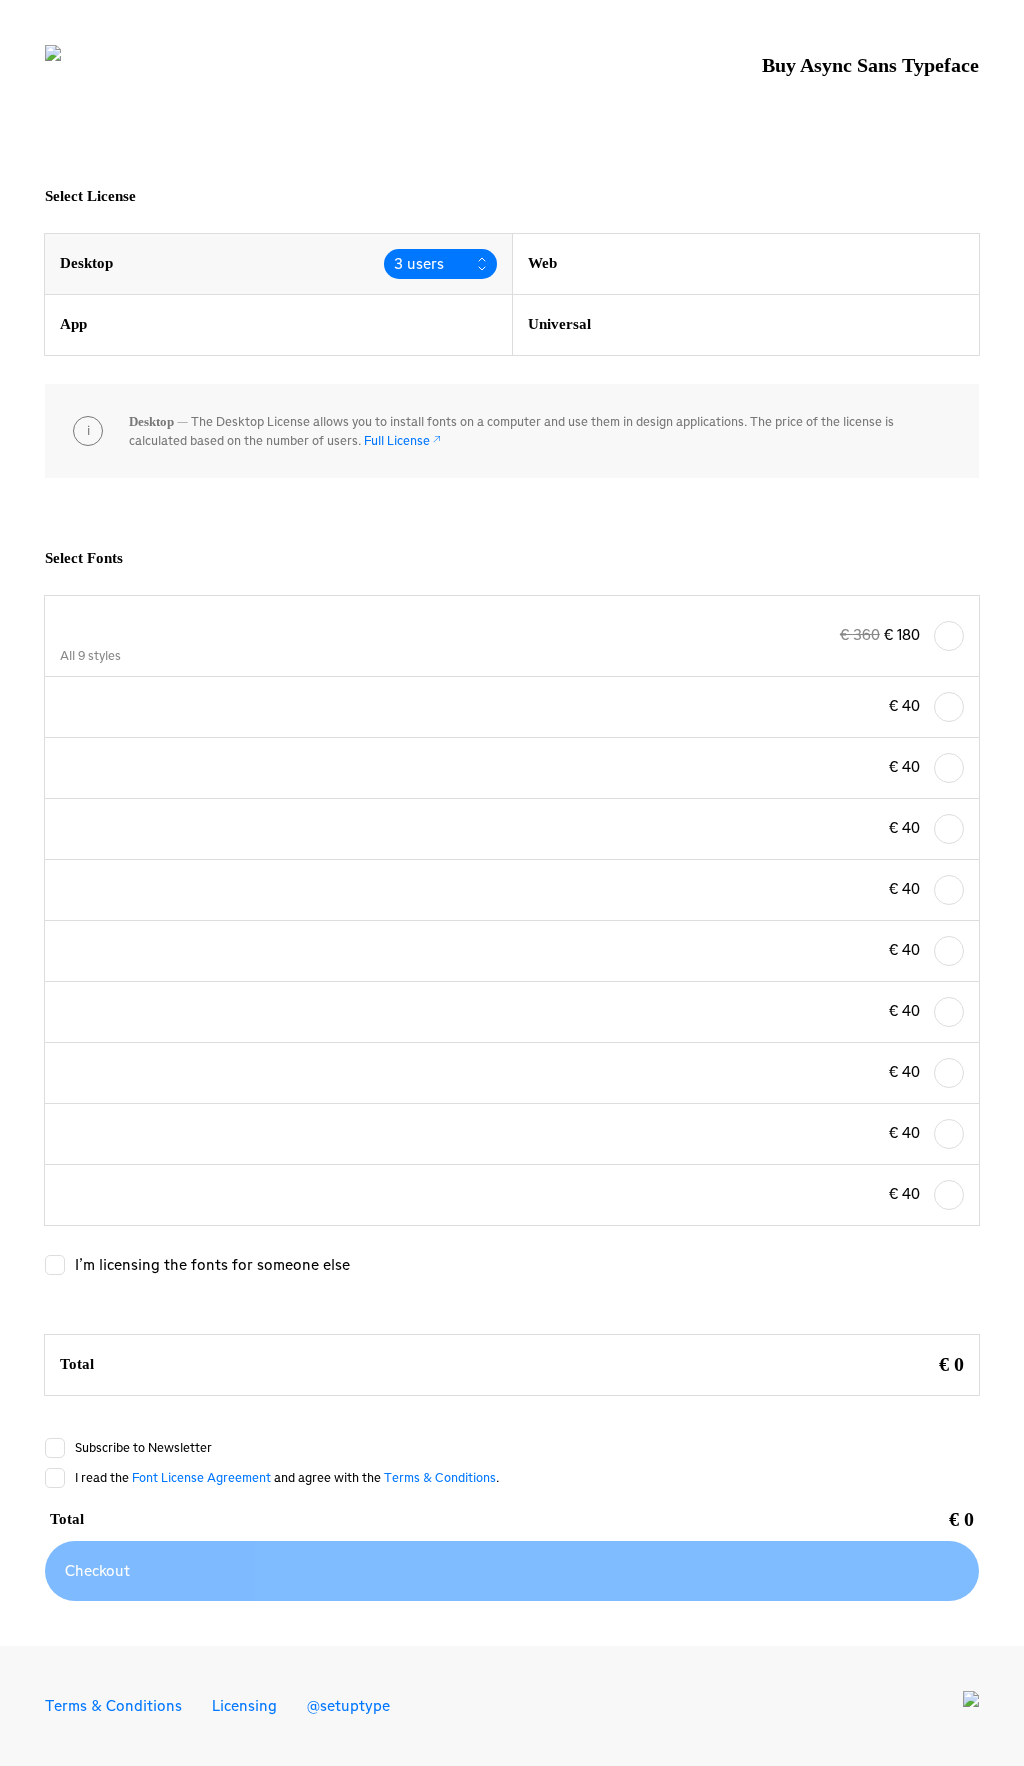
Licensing (244, 1706)
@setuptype (348, 1706)
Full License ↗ (402, 440)
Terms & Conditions (440, 1477)
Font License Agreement (201, 1477)
